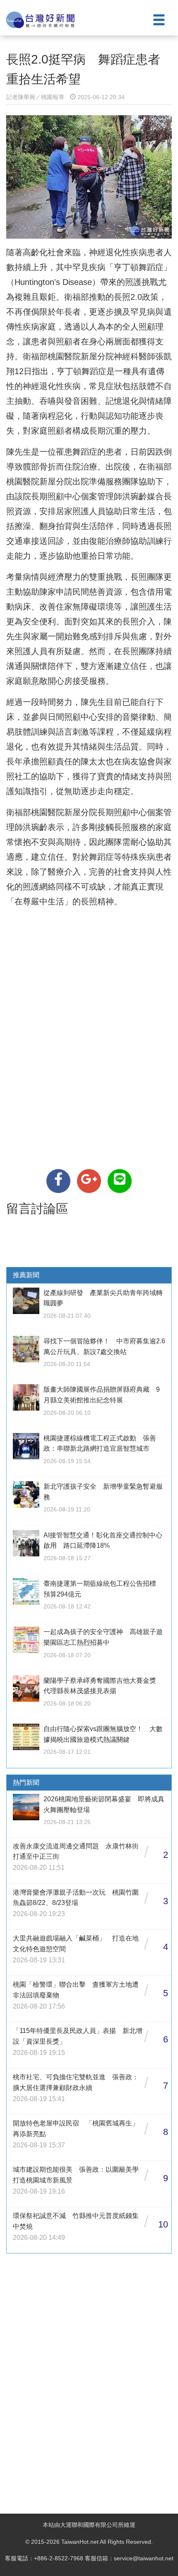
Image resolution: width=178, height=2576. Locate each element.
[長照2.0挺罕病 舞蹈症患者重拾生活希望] (58, 1181)
